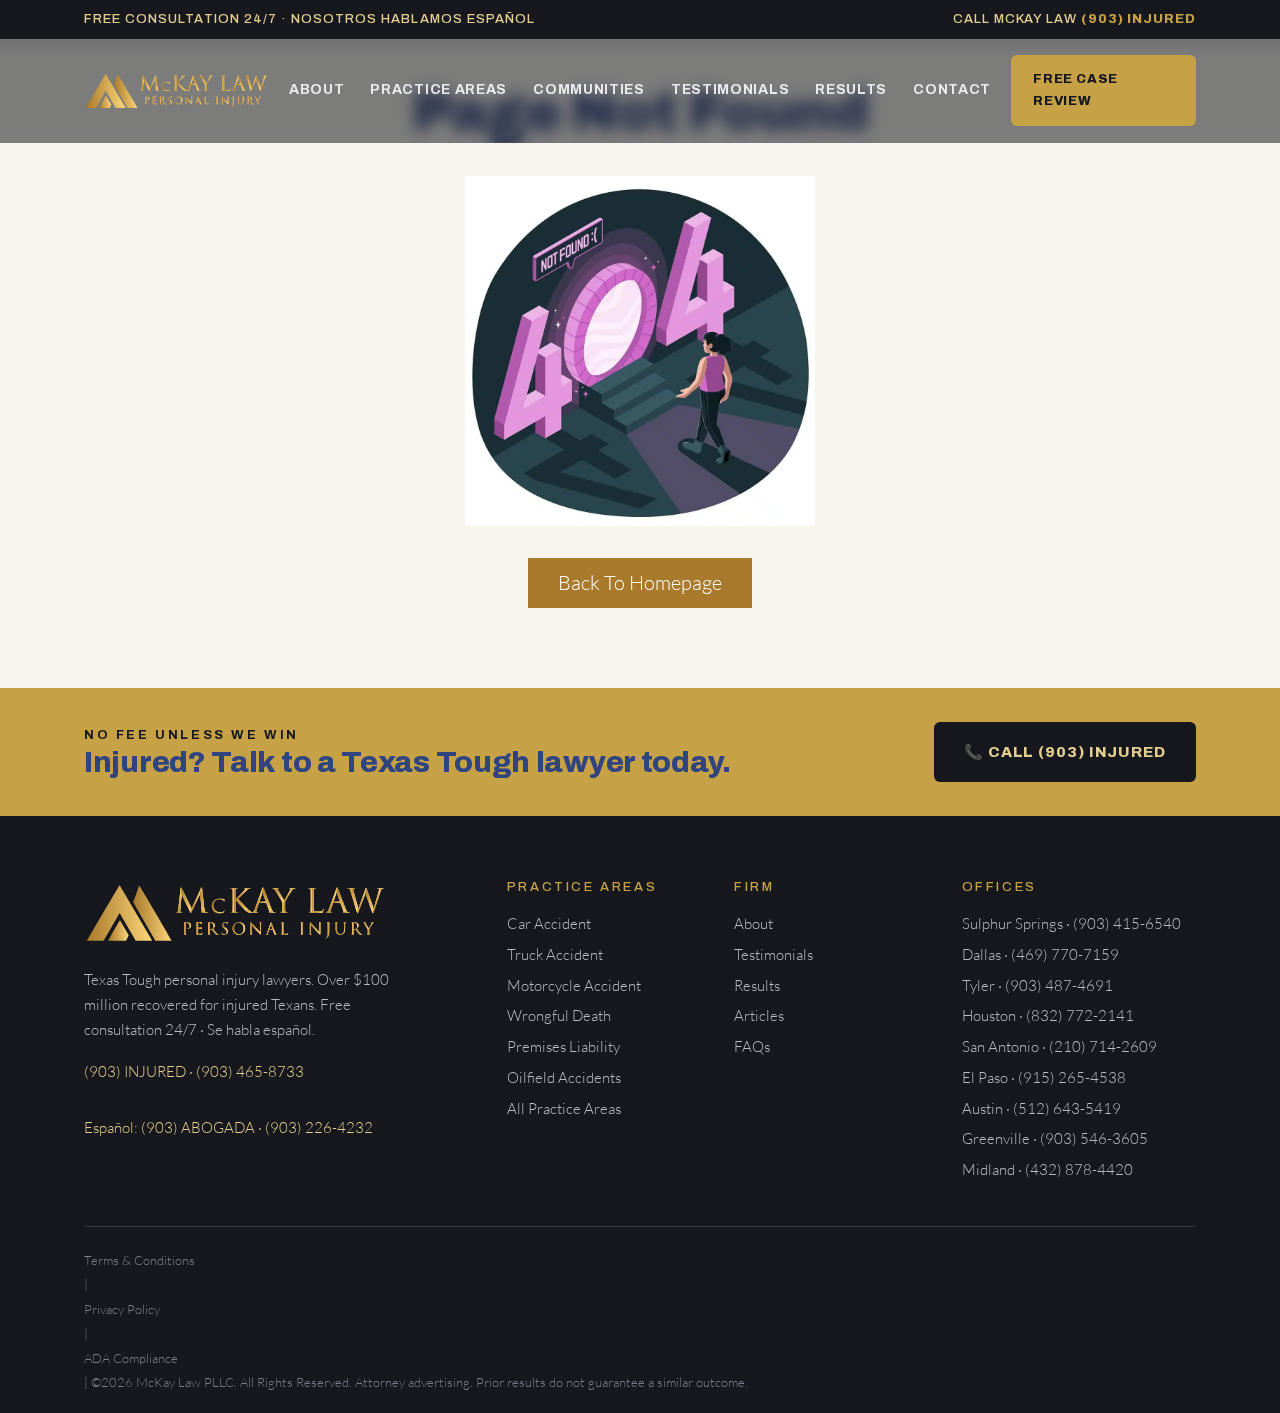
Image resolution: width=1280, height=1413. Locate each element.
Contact (952, 89)
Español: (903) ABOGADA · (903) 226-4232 (228, 1127)
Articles (759, 1015)
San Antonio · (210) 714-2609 (1059, 1046)
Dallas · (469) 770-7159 (1040, 954)
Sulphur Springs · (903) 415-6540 (1071, 923)
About (317, 89)
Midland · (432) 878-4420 (1047, 1169)
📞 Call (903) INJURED (1065, 752)
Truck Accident (555, 954)
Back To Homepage (640, 582)
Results (851, 89)
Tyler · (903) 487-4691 (1037, 985)
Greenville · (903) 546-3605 (1055, 1138)
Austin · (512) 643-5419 (1041, 1108)
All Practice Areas (564, 1108)
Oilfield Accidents (564, 1077)
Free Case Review (1075, 89)
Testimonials (730, 89)
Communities (589, 89)
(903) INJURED (1138, 19)
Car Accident (549, 923)
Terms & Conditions (139, 1260)
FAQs (752, 1046)
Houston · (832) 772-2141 (1048, 1015)
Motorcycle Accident (574, 985)
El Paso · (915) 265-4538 (1044, 1077)
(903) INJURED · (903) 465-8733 (194, 1071)
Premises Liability (563, 1046)
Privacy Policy (122, 1309)
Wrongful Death (559, 1015)
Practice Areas (438, 89)
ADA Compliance (131, 1358)
